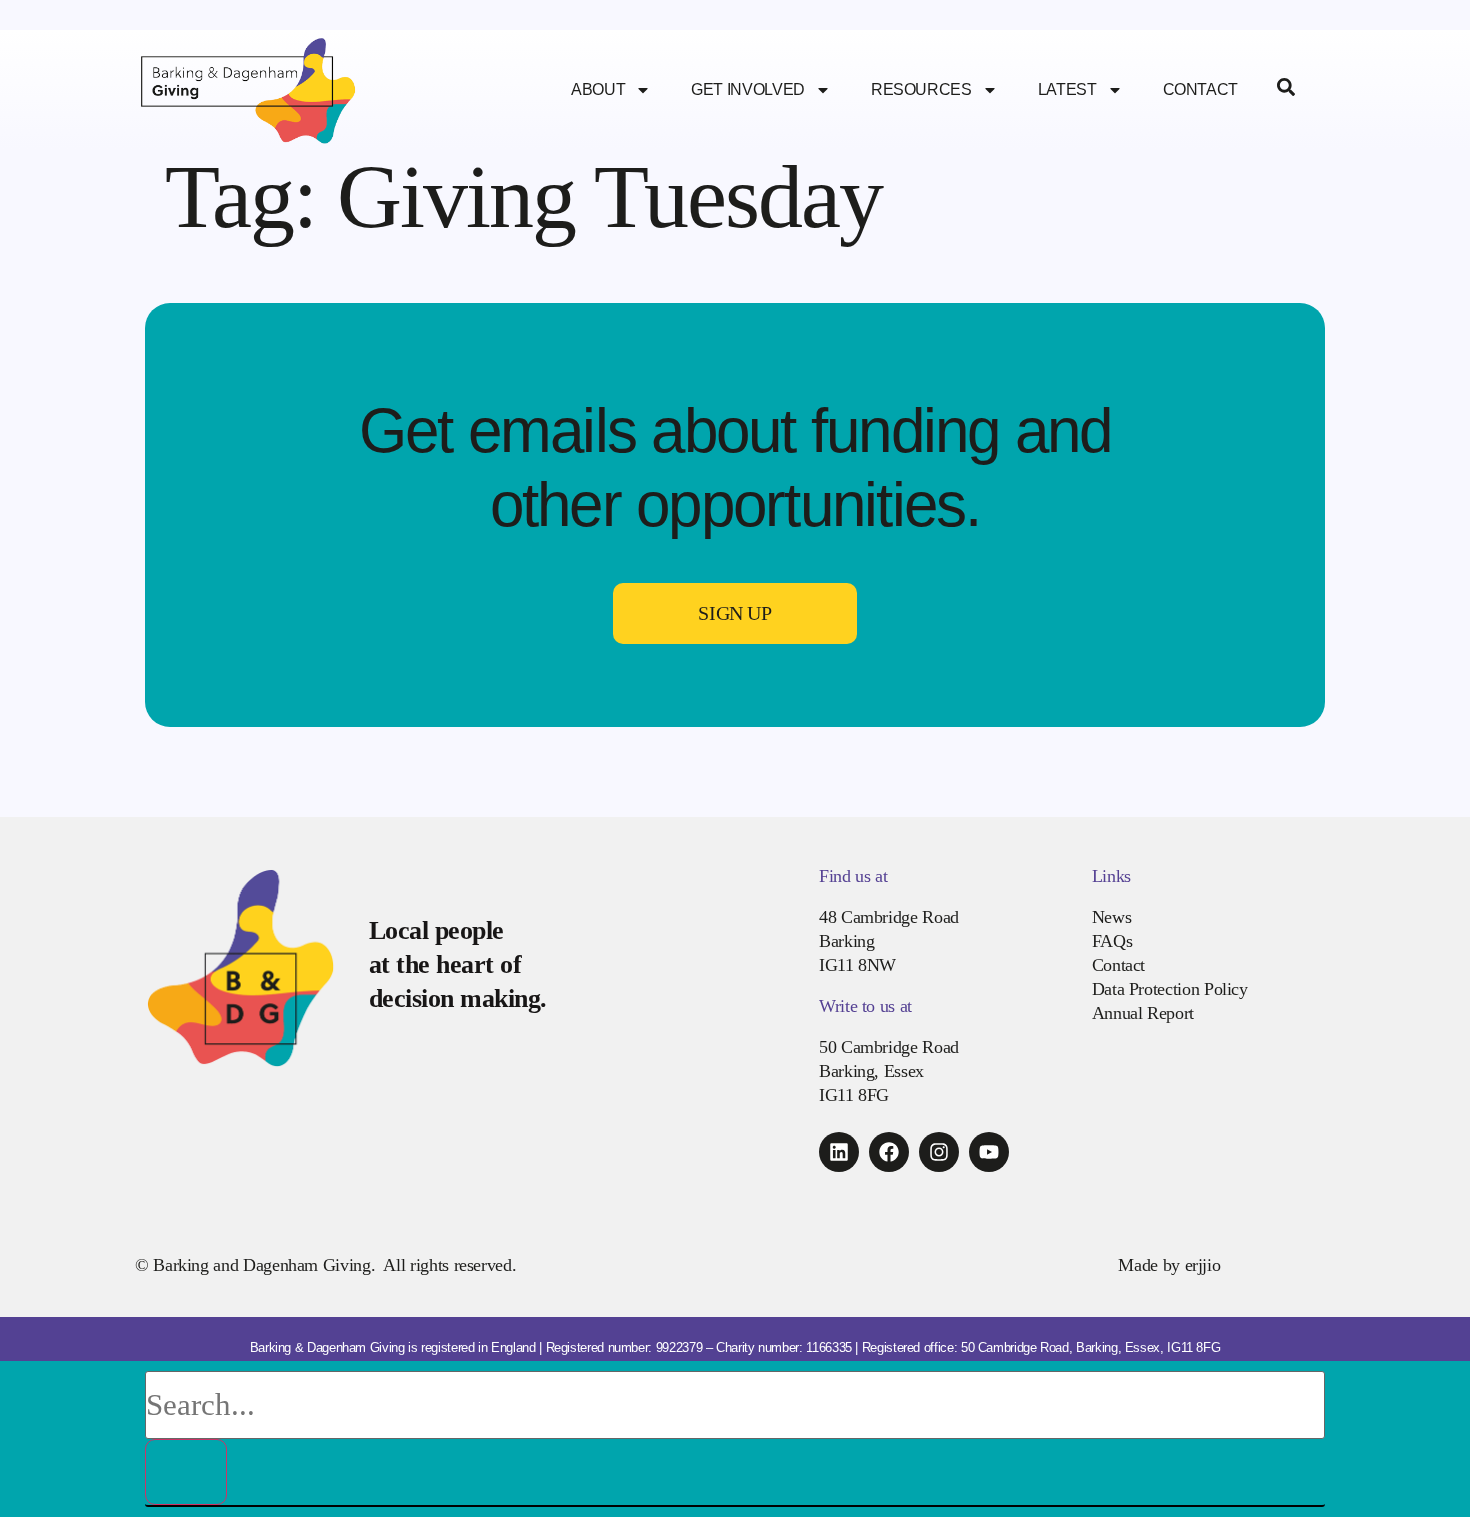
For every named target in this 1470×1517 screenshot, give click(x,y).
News (1112, 917)
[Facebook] (889, 1152)
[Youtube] (989, 1152)
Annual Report (1143, 1013)
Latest (1067, 89)
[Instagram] (939, 1152)
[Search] (186, 1472)
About (598, 89)
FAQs (1112, 941)
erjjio (1203, 1265)
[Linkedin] (839, 1152)
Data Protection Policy (1170, 989)
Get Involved (748, 89)
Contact (1200, 89)
